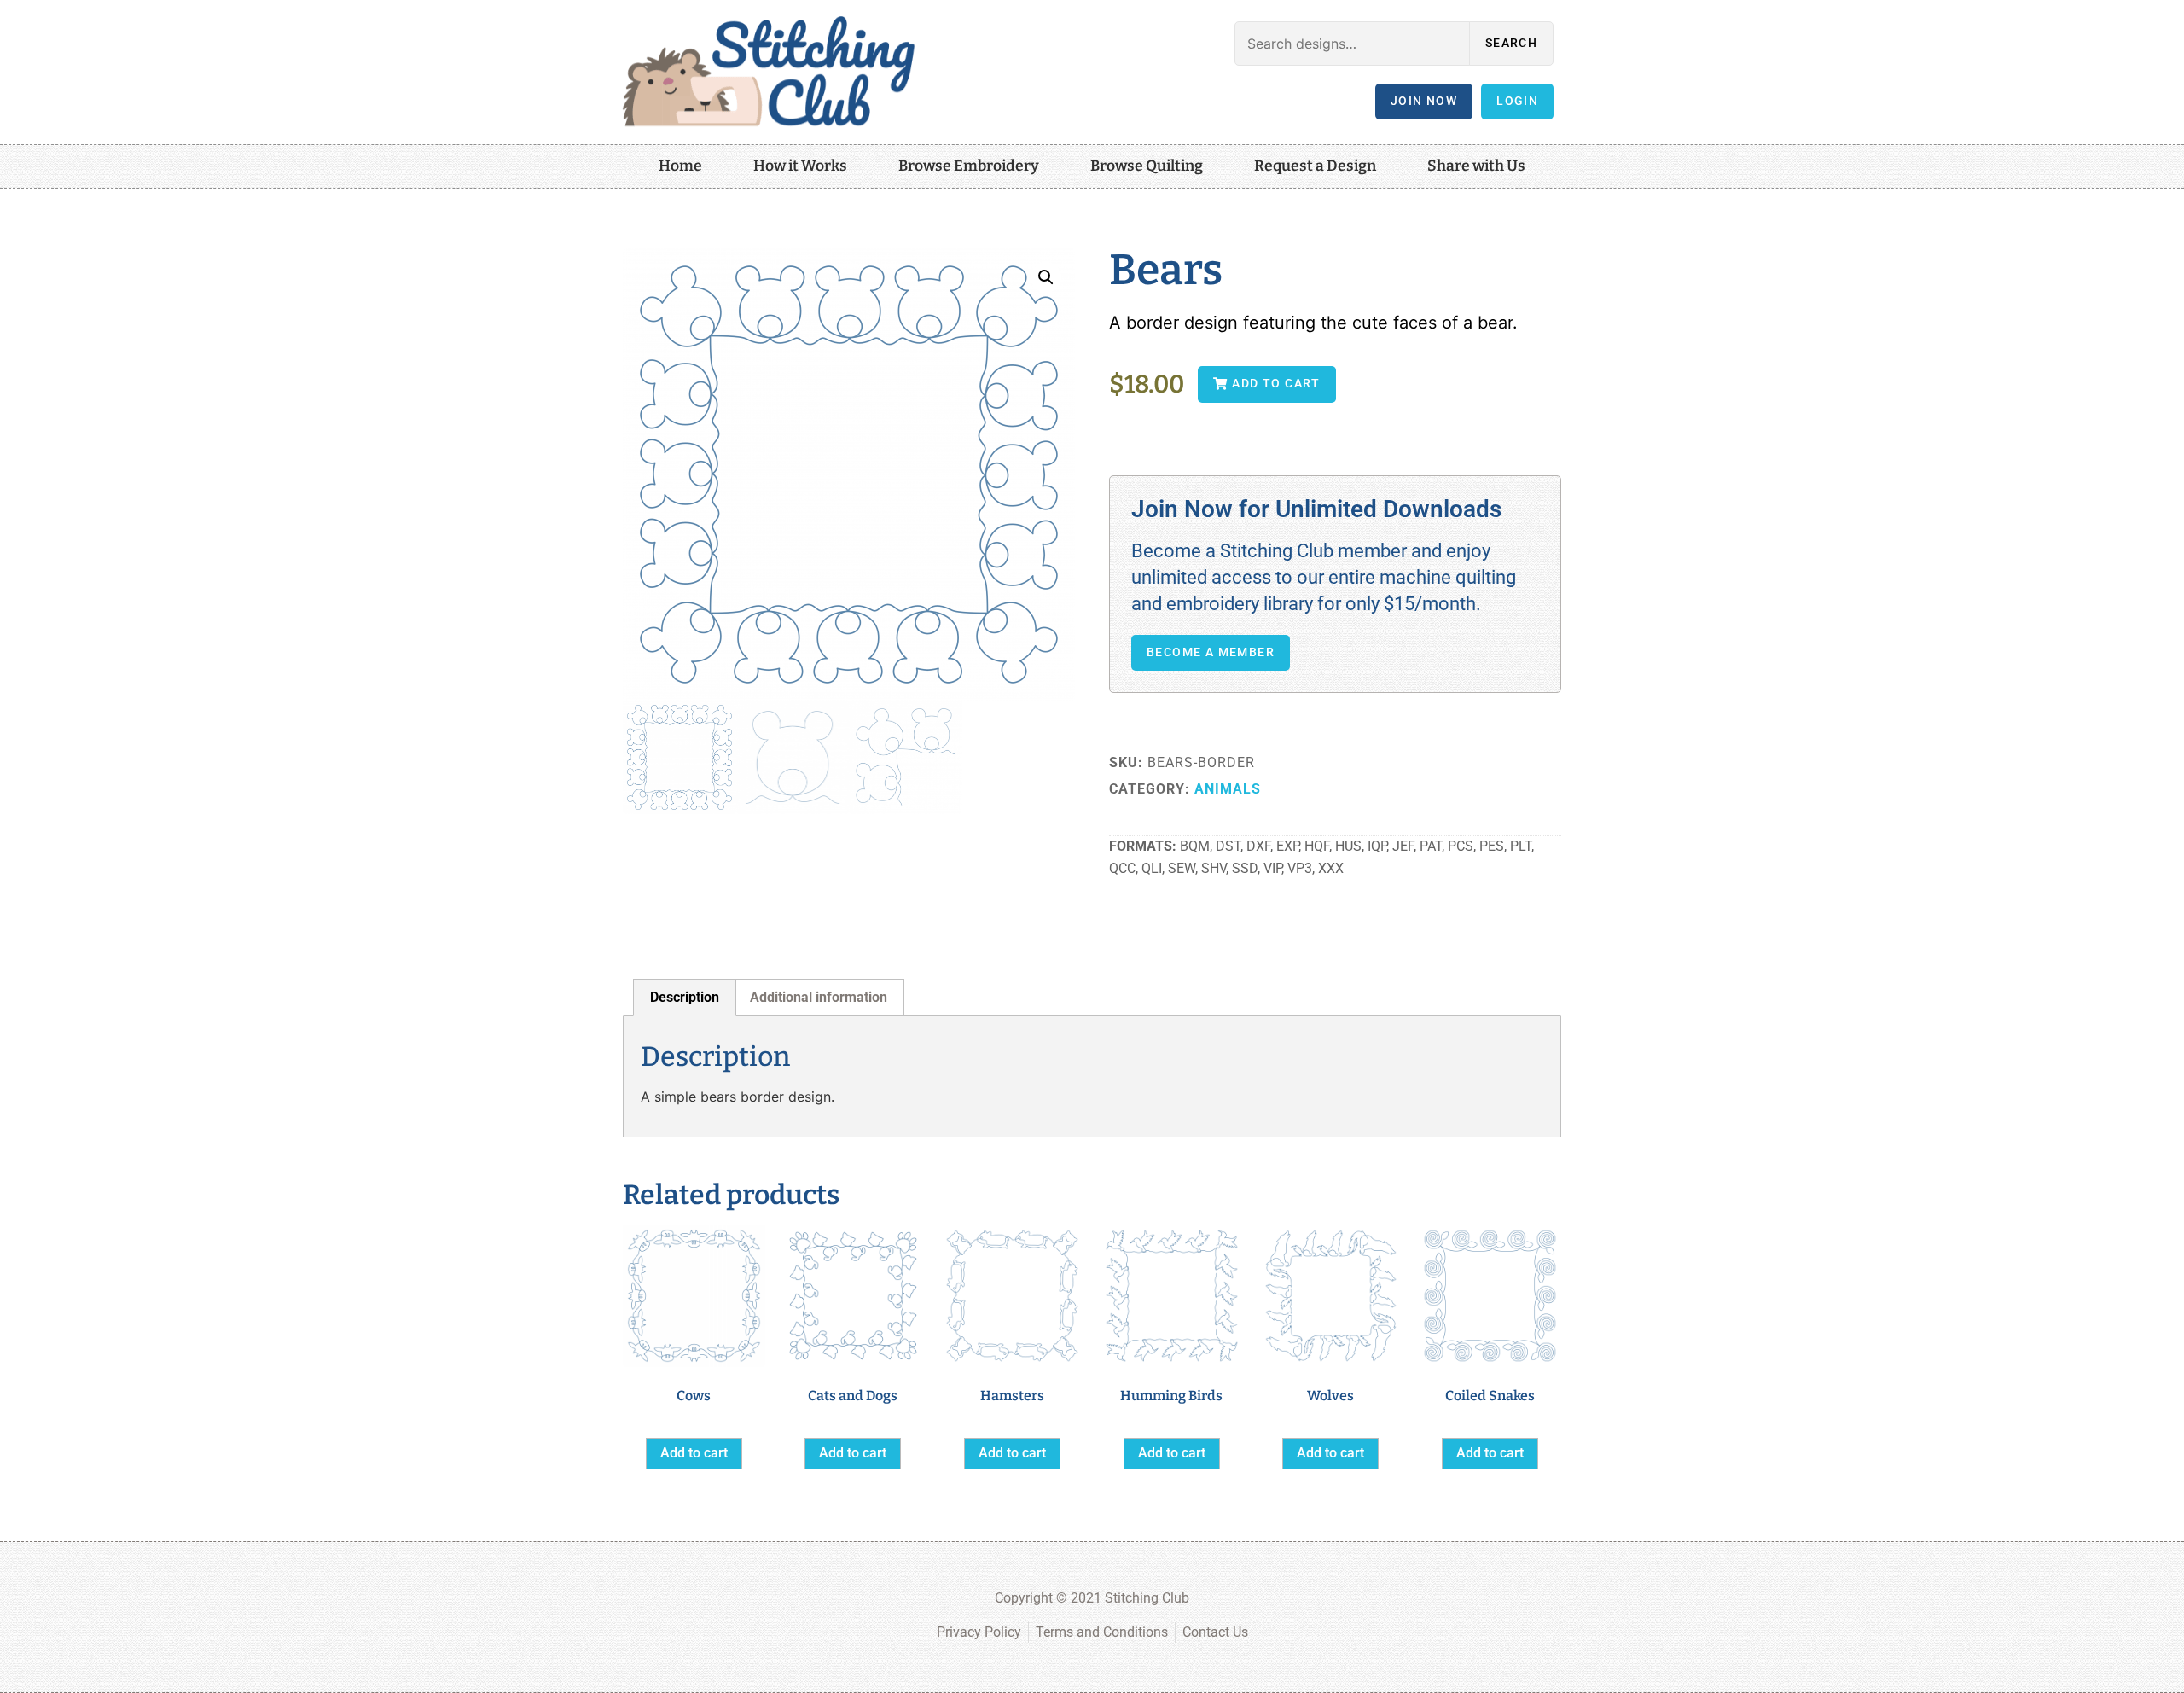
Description (685, 997)
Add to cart (694, 1453)
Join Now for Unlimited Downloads (1316, 509)
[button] (1046, 277)
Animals (1228, 789)
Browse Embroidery (969, 166)
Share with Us (1476, 166)
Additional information (819, 997)
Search (1511, 43)
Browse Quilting (1147, 166)
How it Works (800, 166)
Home (680, 166)
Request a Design (1315, 166)
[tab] (685, 998)
